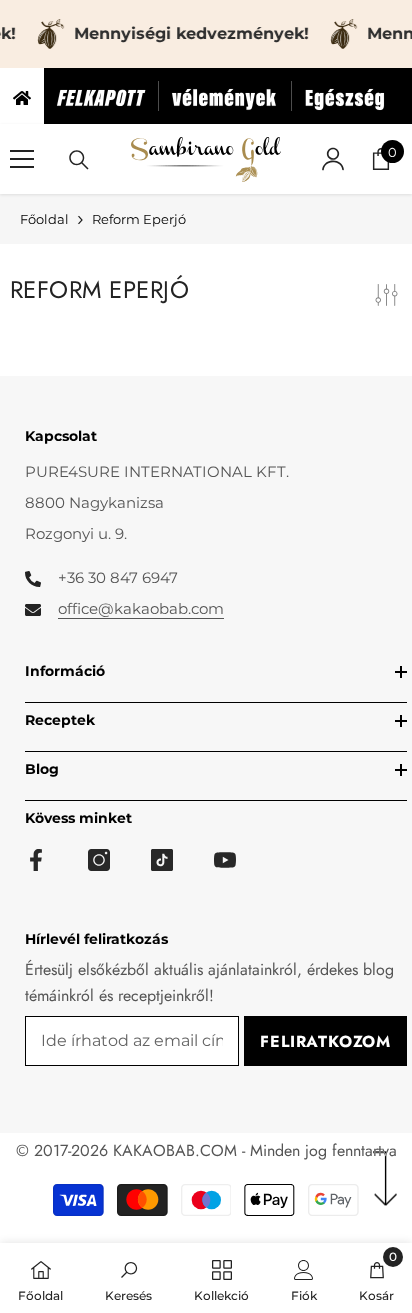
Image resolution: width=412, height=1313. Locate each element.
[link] (128, 1278)
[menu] (22, 159)
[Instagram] (99, 860)
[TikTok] (162, 860)
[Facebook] (36, 860)
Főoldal (44, 219)
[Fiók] (333, 159)
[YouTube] (225, 860)
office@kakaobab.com (141, 608)
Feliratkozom (325, 1041)
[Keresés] (79, 160)
